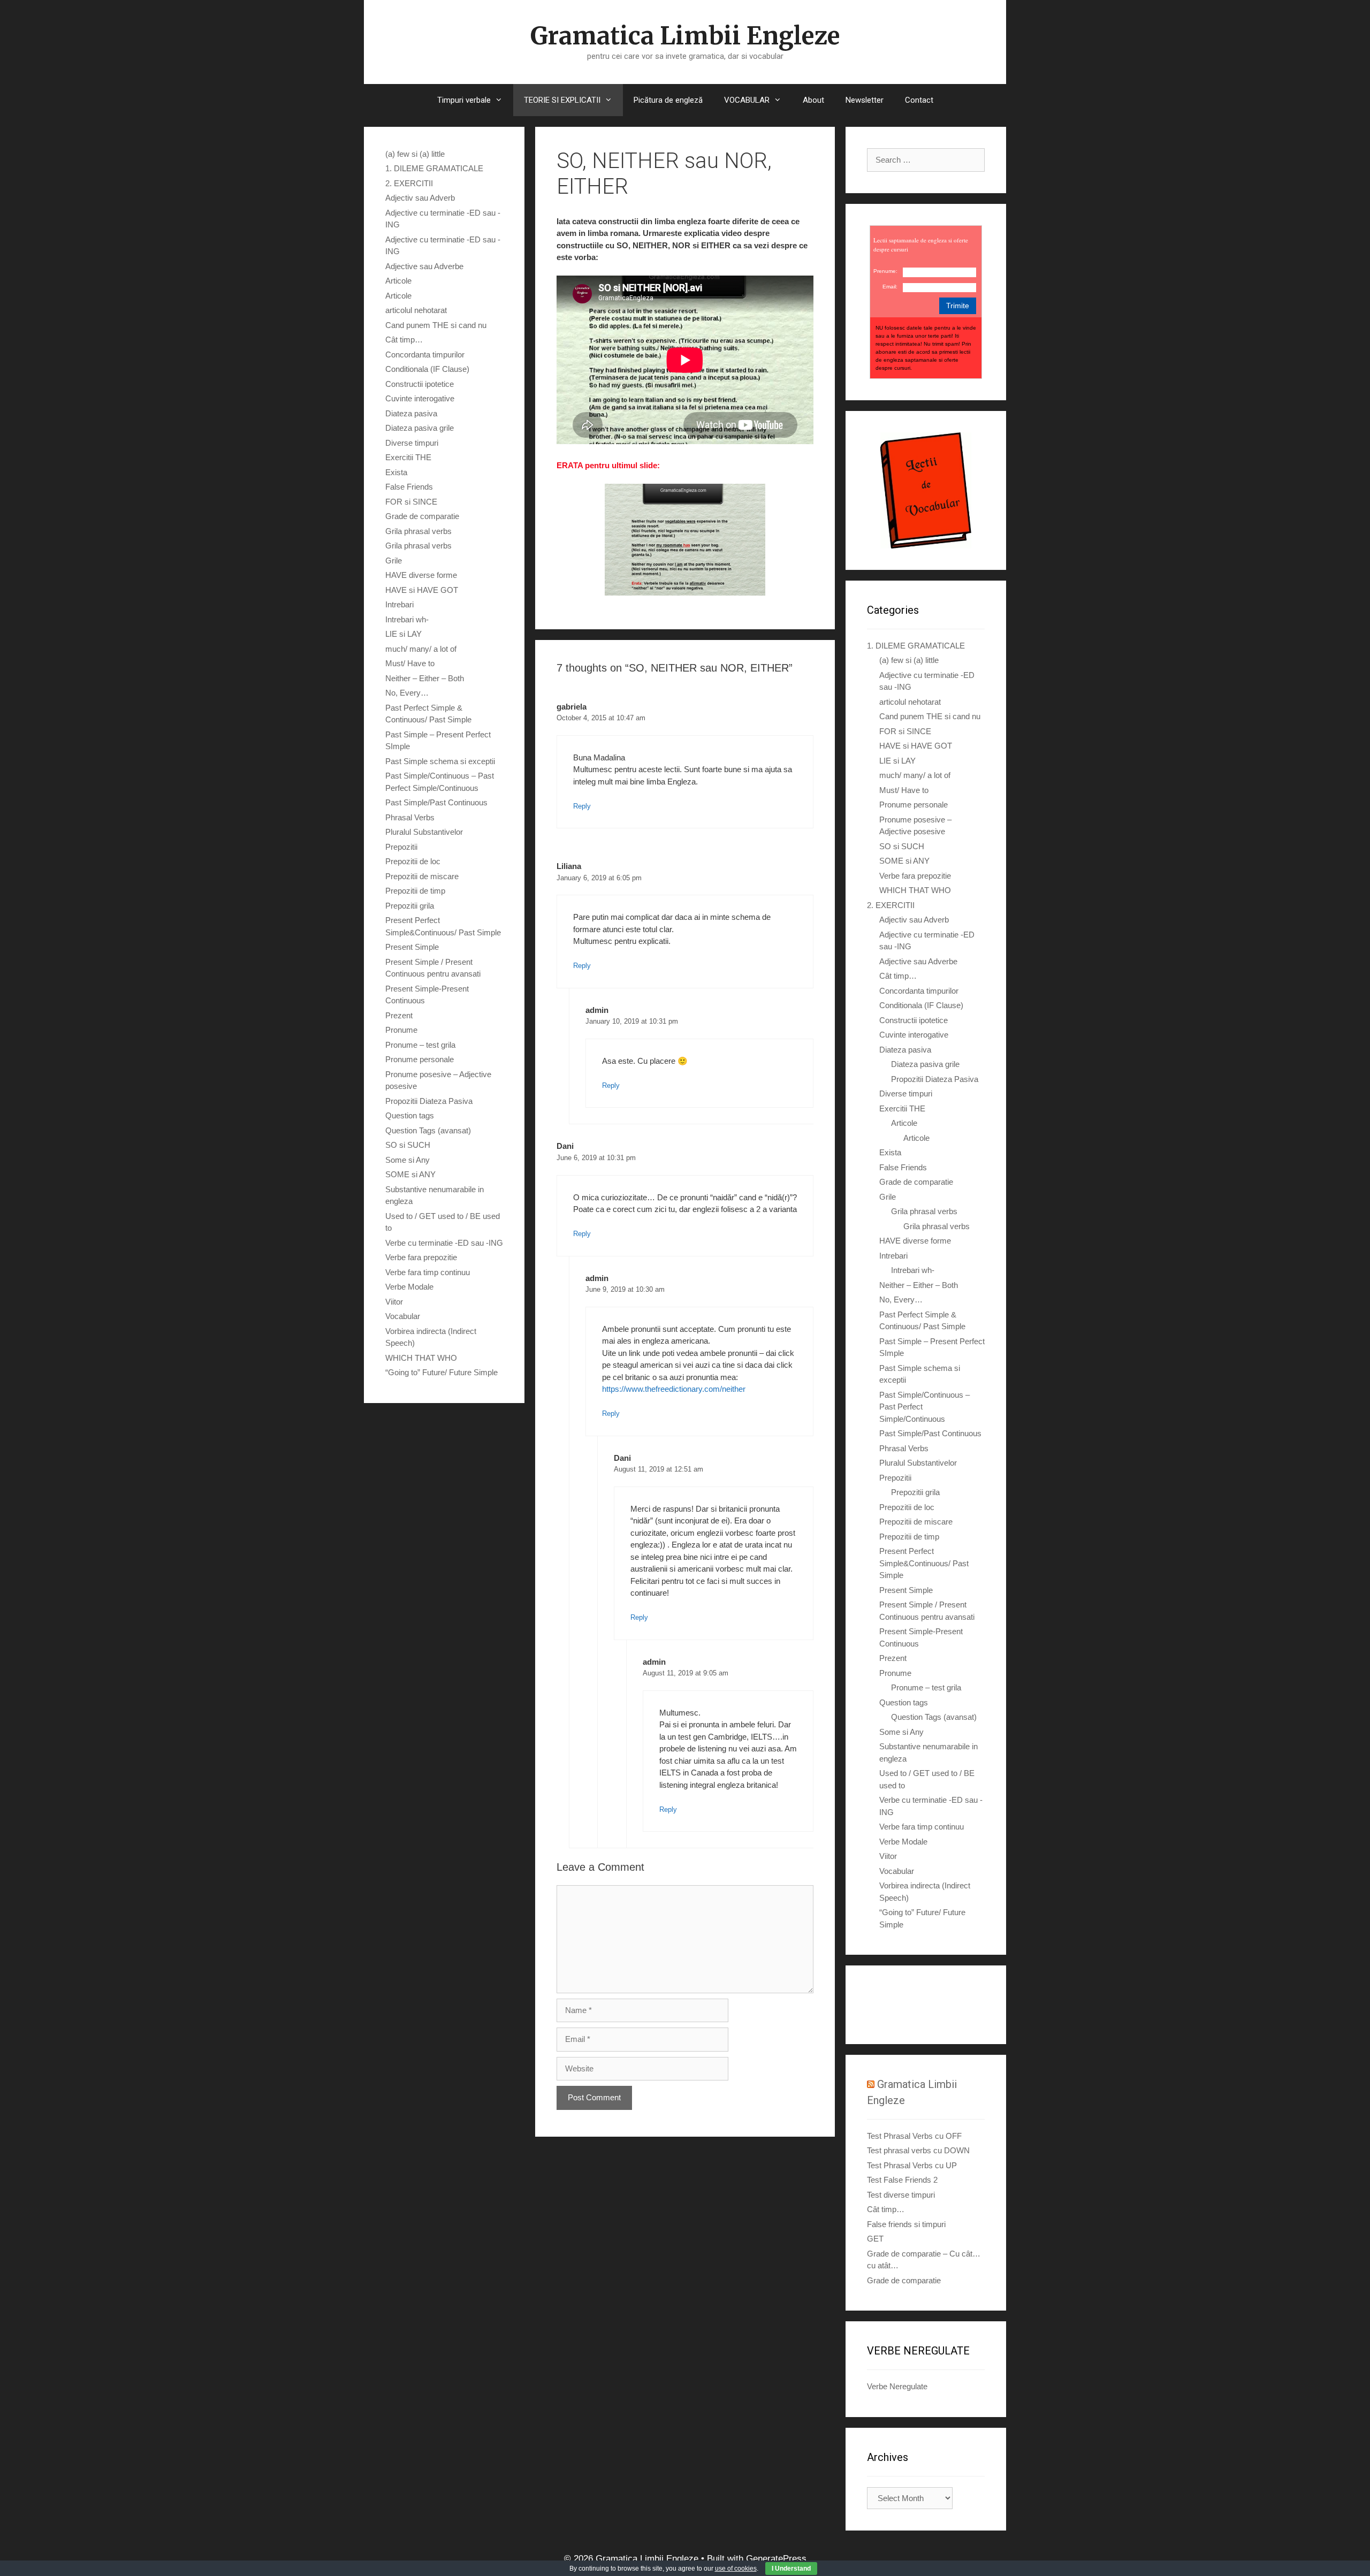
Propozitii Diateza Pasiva (429, 1101)
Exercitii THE (408, 457)
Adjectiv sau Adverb (420, 198)
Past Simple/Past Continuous (436, 802)
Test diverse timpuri (901, 2195)
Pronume (401, 1030)
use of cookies (736, 2569)
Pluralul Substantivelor (424, 832)
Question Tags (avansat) (428, 1130)
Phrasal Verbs (410, 817)
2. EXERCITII (409, 183)
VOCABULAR (747, 100)
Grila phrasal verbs (418, 531)
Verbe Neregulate (897, 2386)
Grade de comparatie (422, 516)
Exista (396, 472)
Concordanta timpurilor (425, 355)
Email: (890, 287)
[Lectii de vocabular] (926, 490)
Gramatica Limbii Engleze (685, 36)
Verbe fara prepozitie (421, 1257)
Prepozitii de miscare (422, 876)
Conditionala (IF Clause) (427, 369)
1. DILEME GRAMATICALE (434, 168)
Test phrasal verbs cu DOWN (918, 2150)
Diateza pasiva (411, 413)
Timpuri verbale (464, 100)
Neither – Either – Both (425, 678)
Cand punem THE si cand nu (436, 325)
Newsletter (865, 100)
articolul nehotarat (416, 310)
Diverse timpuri (412, 443)
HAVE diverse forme (421, 575)
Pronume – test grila (420, 1045)
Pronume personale (420, 1059)
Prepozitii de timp (415, 891)
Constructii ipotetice (420, 384)
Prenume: (885, 271)
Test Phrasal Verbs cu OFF (914, 2136)
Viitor (394, 1302)
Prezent (399, 1015)
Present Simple (412, 947)
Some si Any (408, 1160)
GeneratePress (776, 2559)
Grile (394, 561)
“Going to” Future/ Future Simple (442, 1372)
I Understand (791, 2569)
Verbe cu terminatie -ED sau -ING (444, 1243)
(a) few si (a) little (415, 154)
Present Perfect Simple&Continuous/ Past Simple (924, 1563)
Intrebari (399, 604)
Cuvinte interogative (420, 398)
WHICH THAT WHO (421, 1358)
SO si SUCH (408, 1145)
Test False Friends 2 (902, 2180)
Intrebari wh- (407, 619)
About (813, 100)
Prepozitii (401, 847)
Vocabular (403, 1316)
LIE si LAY (404, 634)
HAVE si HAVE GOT (422, 590)
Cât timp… (404, 340)
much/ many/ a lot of (421, 649)
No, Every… (407, 693)
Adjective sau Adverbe (424, 266)
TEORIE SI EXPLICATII (562, 100)
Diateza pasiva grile (420, 428)
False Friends (409, 487)
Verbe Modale (409, 1287)
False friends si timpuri (906, 2224)
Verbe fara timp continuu (428, 1272)
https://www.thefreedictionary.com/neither (674, 1389)
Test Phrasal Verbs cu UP (912, 2165)
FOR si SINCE (411, 502)
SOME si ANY (410, 1174)
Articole (398, 281)
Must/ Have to (410, 663)
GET (875, 2239)
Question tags (410, 1115)
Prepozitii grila (410, 906)
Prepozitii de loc (413, 861)
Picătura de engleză (668, 100)
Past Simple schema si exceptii (440, 761)
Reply (582, 806)
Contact (919, 100)
